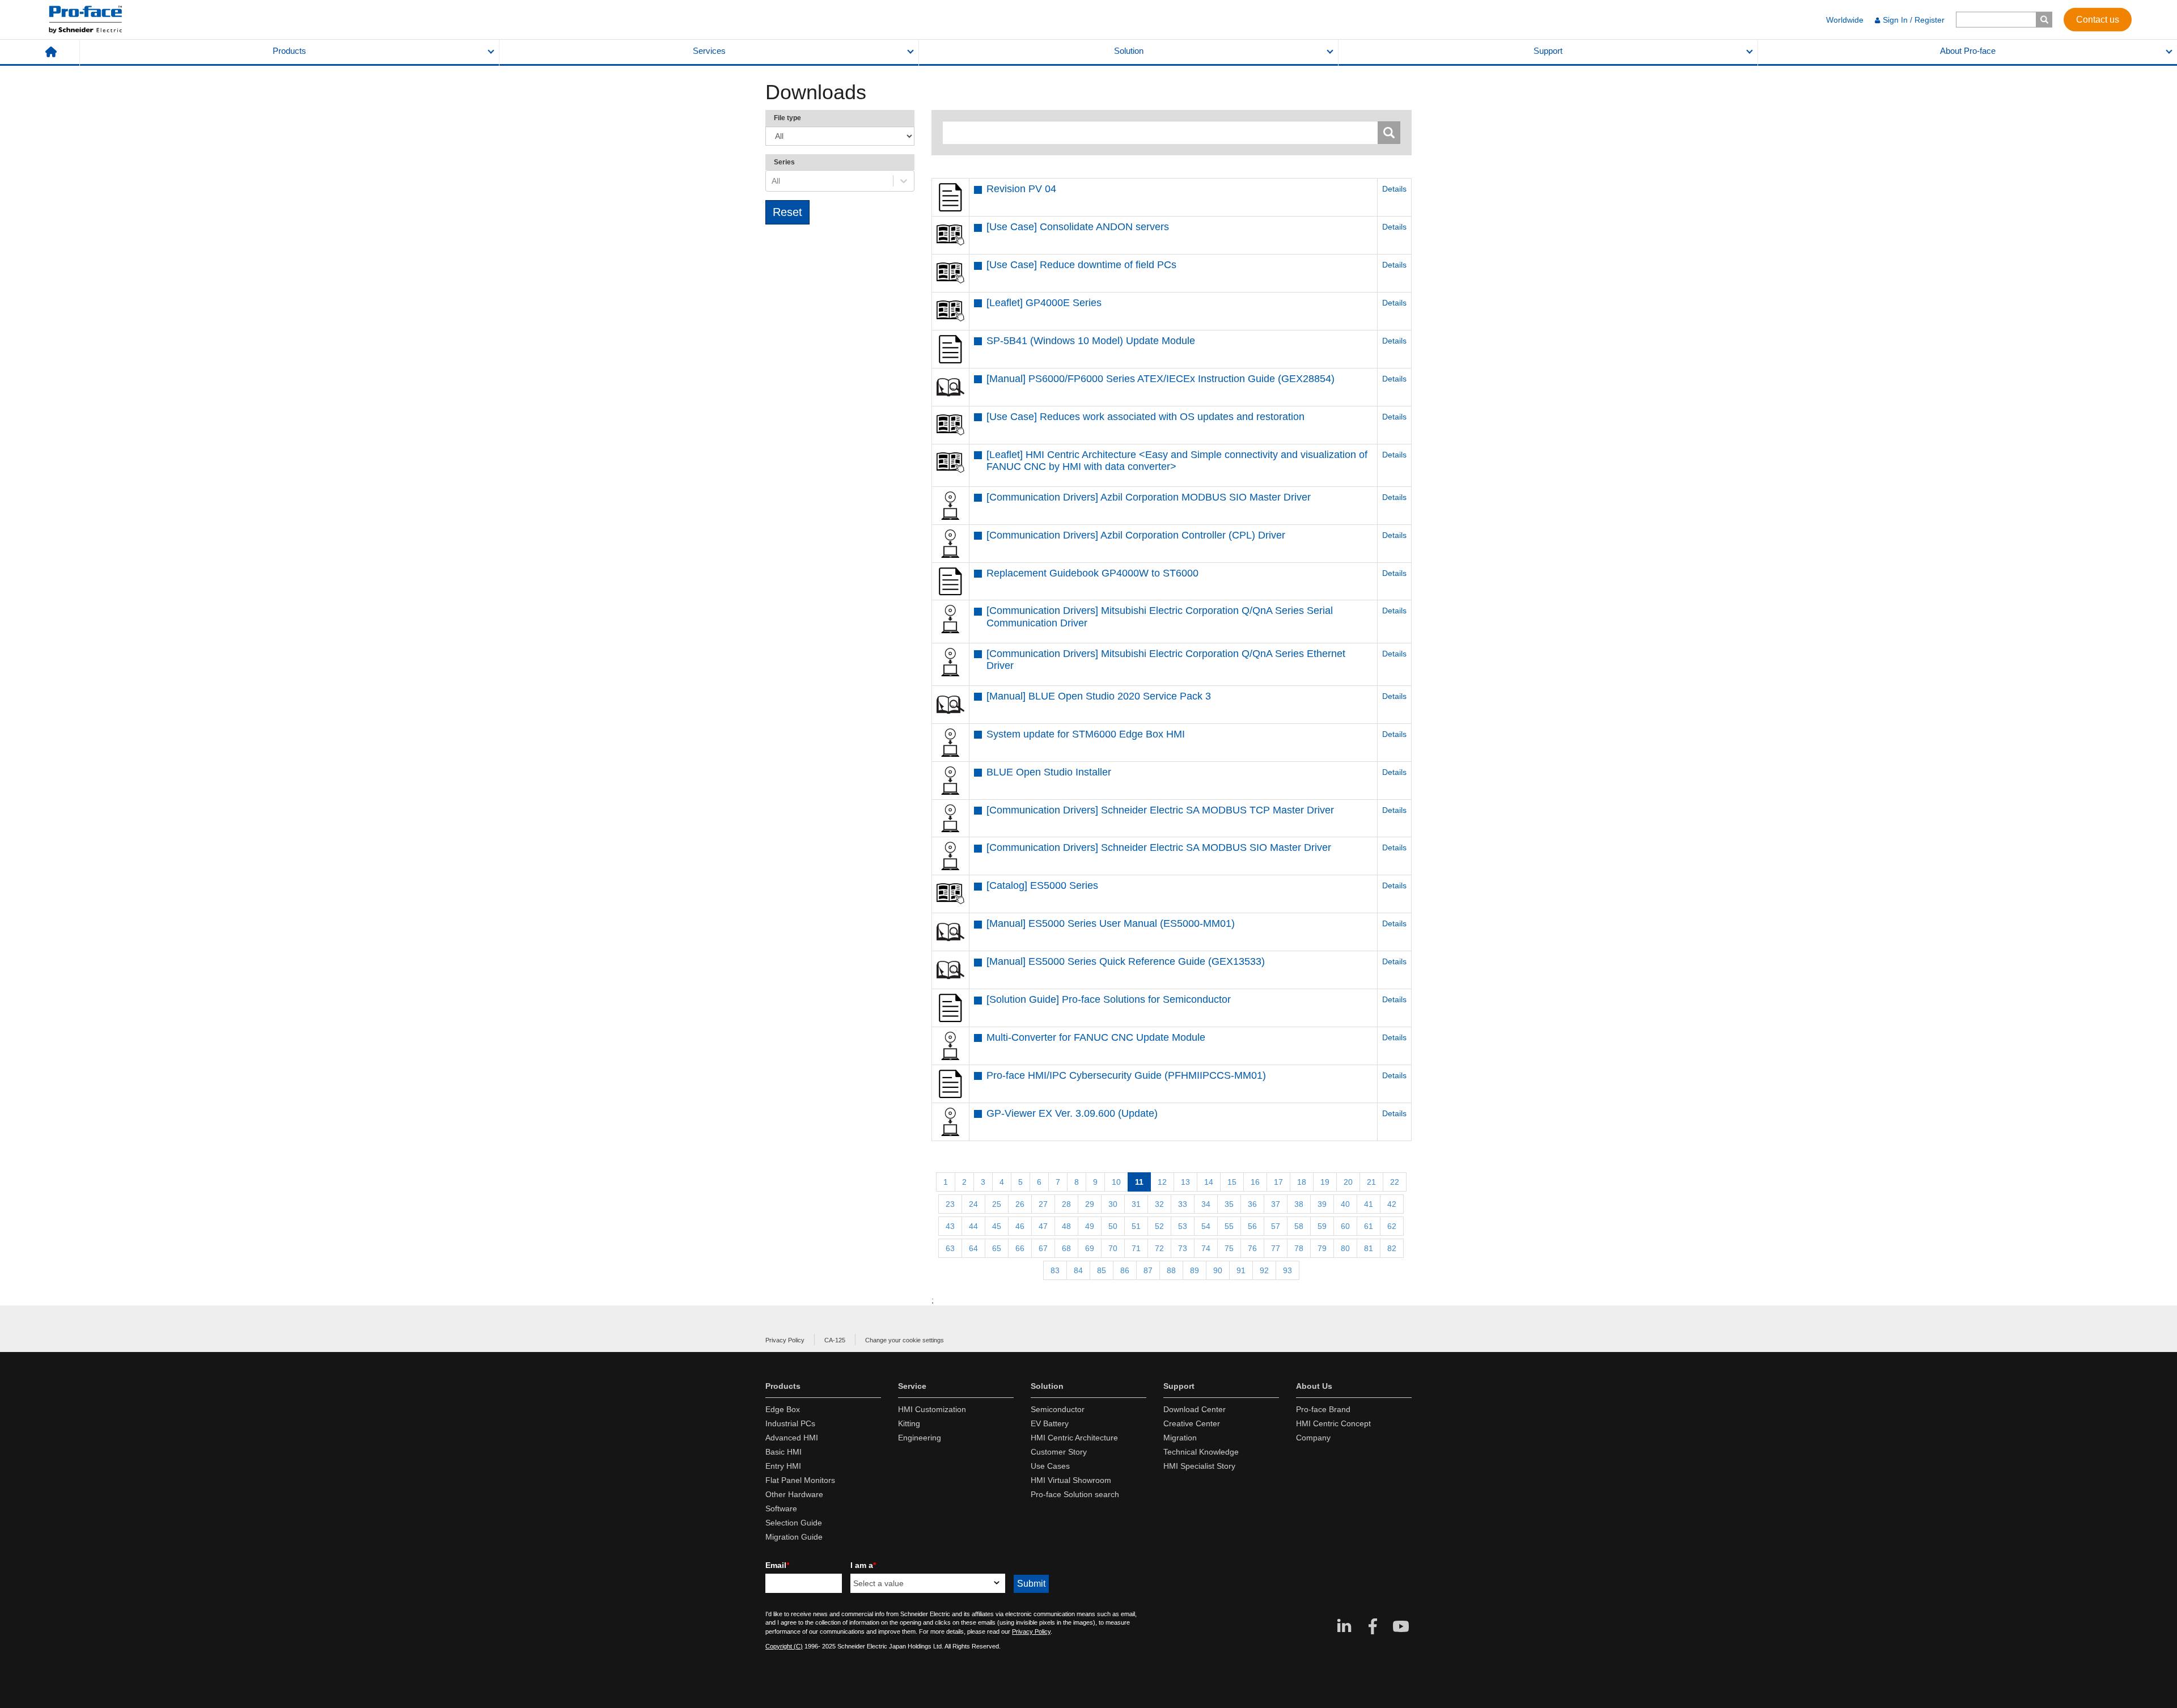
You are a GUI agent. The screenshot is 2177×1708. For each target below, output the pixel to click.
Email (777, 1565)
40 (1345, 1204)
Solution (1129, 51)
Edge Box (783, 1409)
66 (1020, 1248)
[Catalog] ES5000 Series (1042, 885)
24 (973, 1204)
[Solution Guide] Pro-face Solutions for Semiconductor (1109, 999)
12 (1162, 1182)
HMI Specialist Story (1199, 1466)
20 (1348, 1182)
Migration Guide (794, 1537)
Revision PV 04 (1021, 189)
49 (1090, 1226)
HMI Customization (932, 1409)
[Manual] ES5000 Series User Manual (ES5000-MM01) (1111, 923)
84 (1078, 1270)
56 (1252, 1226)
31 (1136, 1204)
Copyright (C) (784, 1646)
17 (1278, 1182)
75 (1229, 1248)
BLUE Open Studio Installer (1049, 772)
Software (781, 1508)
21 (1371, 1182)
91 (1241, 1270)
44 (973, 1226)
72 (1159, 1248)
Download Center (1195, 1409)
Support (1548, 51)
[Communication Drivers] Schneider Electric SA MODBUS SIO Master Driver (1159, 847)
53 (1183, 1226)
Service (912, 1386)
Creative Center (1192, 1423)
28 (1066, 1204)
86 (1125, 1270)
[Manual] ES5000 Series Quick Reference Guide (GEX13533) (1126, 961)
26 (1020, 1204)
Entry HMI (783, 1466)
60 (1345, 1226)
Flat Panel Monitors (800, 1480)
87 (1148, 1270)
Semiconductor (1058, 1409)
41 (1369, 1204)
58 (1299, 1226)
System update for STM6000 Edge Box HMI (1086, 734)
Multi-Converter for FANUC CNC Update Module (1096, 1037)
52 (1159, 1226)
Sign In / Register (1914, 20)
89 (1195, 1270)
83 (1055, 1270)
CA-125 (835, 1340)
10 (1116, 1182)
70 (1113, 1248)
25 (997, 1204)
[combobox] (773, 181)
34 (1206, 1204)
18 (1302, 1182)
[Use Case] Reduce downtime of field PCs (1081, 265)
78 (1299, 1248)
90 (1218, 1270)
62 (1392, 1226)
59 (1322, 1226)
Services (709, 51)
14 (1209, 1182)
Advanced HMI (792, 1438)
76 (1252, 1248)
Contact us (2098, 19)
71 (1136, 1248)
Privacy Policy (785, 1340)
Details (1394, 189)
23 (950, 1204)
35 (1229, 1204)
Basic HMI (783, 1452)
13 (1185, 1182)
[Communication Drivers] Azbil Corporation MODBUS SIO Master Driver (1149, 497)
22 (1395, 1182)
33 (1183, 1204)
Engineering (920, 1438)
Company (1313, 1438)
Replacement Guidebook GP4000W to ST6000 (1092, 573)
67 (1043, 1248)
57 (1276, 1226)
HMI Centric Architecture (1074, 1438)
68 (1066, 1248)
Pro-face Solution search (1075, 1494)
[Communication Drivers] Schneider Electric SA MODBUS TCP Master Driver (1160, 810)
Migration (1180, 1438)
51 (1136, 1226)
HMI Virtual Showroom (1071, 1480)
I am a (863, 1565)
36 (1252, 1204)
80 (1345, 1248)
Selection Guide (794, 1523)
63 (950, 1248)
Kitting (909, 1423)
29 (1090, 1204)
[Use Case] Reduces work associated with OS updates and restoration (1145, 417)
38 (1299, 1204)
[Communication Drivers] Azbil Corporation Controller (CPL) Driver (1136, 535)
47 (1043, 1226)
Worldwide (1845, 20)
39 (1322, 1204)
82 (1392, 1248)
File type (787, 118)
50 (1113, 1226)
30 (1113, 1204)
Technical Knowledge (1201, 1452)
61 (1369, 1226)
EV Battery (1050, 1423)
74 (1206, 1248)
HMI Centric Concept (1333, 1423)
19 (1325, 1182)
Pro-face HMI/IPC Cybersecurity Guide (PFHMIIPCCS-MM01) (1126, 1075)
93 (1287, 1270)
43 (950, 1226)
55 (1229, 1226)
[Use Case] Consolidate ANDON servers (1078, 227)
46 (1020, 1226)
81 (1369, 1248)
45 (997, 1226)
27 (1043, 1204)
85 (1102, 1270)
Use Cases (1050, 1466)
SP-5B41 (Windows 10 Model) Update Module (1091, 341)
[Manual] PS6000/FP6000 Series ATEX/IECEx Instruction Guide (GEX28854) (1160, 379)
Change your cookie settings (905, 1340)
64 (973, 1248)
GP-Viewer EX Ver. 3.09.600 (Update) (1072, 1113)
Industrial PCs (790, 1423)
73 (1183, 1248)
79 (1322, 1248)
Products (289, 51)
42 (1392, 1204)
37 (1276, 1204)
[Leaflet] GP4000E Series (1044, 303)
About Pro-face (1968, 51)
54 (1206, 1226)
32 (1159, 1204)
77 (1276, 1248)
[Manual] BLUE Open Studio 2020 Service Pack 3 (1099, 696)
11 (1139, 1182)
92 (1264, 1270)
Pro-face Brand (1323, 1409)
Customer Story (1059, 1452)
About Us (1314, 1386)
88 (1171, 1270)
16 (1255, 1182)
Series (784, 162)
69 (1090, 1248)
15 (1232, 1182)
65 (997, 1248)
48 (1066, 1226)
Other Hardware (794, 1494)
